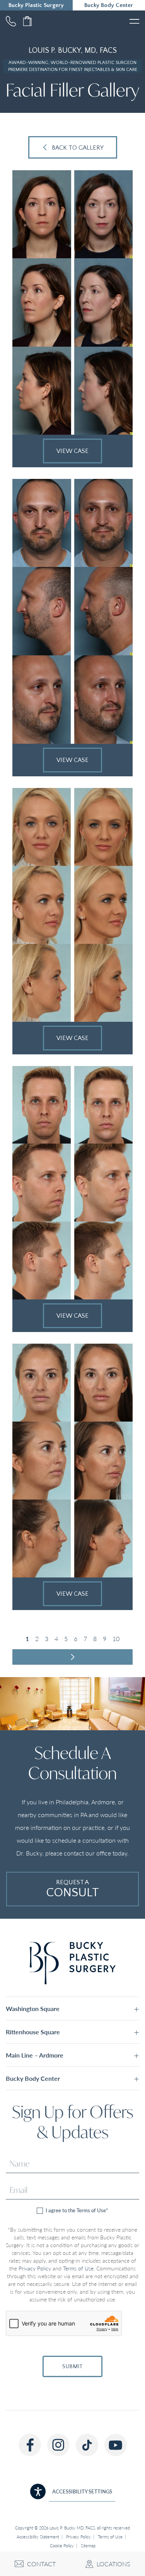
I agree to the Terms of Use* (76, 2211)
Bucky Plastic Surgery (36, 5)
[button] (72, 2008)
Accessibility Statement (38, 2537)
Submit (72, 2366)
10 (116, 1639)
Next (72, 1657)
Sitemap (88, 2546)
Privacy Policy (35, 2268)
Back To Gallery (78, 148)
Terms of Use (78, 2268)
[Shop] (27, 21)
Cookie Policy (62, 2546)
